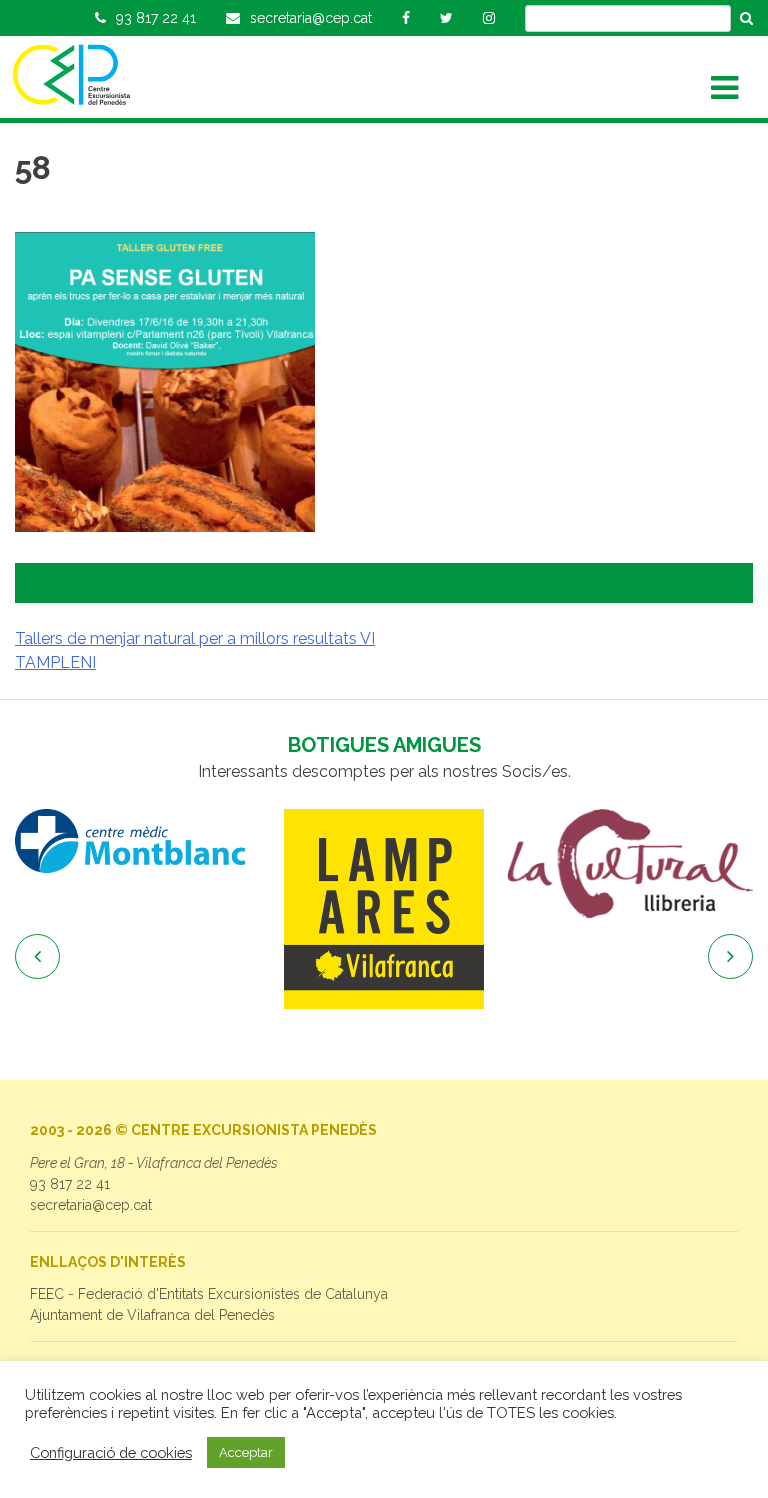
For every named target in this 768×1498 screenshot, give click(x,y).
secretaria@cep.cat (91, 1205)
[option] (138, 841)
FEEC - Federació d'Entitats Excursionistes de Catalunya (209, 1294)
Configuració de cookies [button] (111, 1452)
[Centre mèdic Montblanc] (138, 841)
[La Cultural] (630, 864)
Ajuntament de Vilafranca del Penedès (152, 1315)
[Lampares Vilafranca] (384, 909)
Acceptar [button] (246, 1452)
